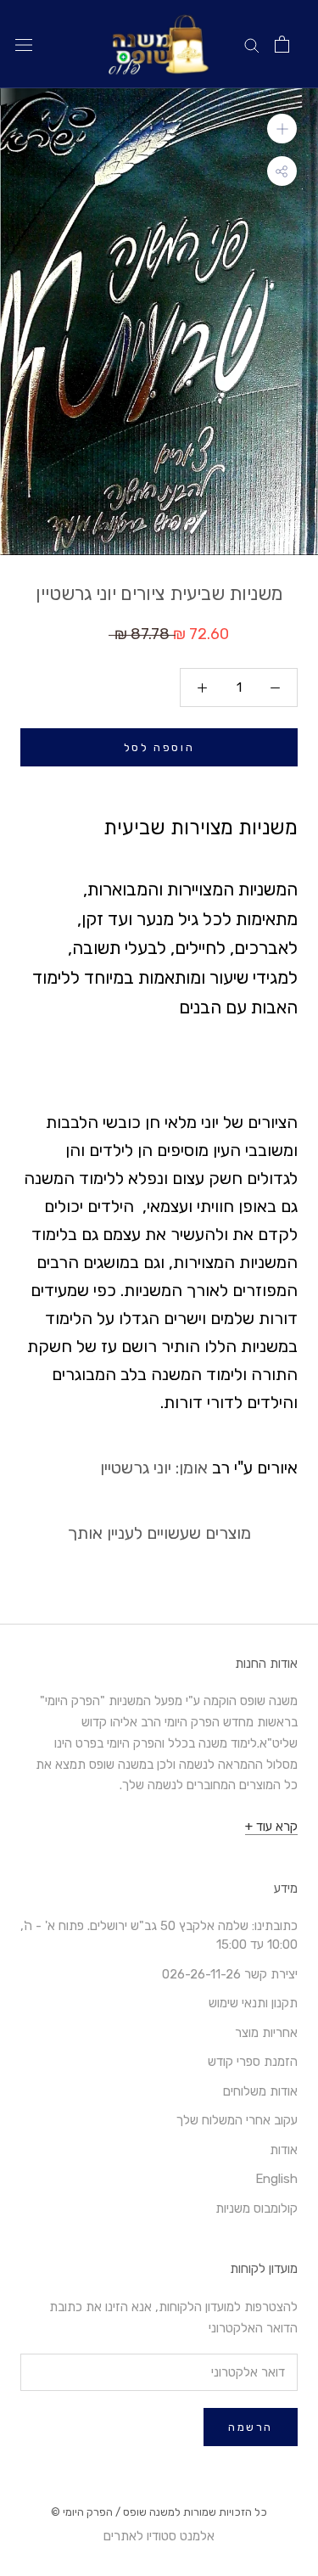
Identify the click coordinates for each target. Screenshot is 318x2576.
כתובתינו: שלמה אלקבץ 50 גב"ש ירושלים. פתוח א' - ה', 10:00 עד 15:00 (159, 1936)
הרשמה (251, 2427)
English (276, 2179)
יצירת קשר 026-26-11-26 (230, 1974)
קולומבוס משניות (257, 2208)
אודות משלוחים (260, 2091)
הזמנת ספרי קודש (253, 2062)
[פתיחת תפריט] (24, 45)
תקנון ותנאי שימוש (253, 2003)
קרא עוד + (271, 1827)
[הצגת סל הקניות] (282, 44)
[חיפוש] (252, 45)
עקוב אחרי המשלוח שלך (237, 2120)
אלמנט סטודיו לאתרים (159, 2536)
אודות (284, 2150)
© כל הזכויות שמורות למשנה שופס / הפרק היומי (159, 2512)
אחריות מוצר (266, 2033)
